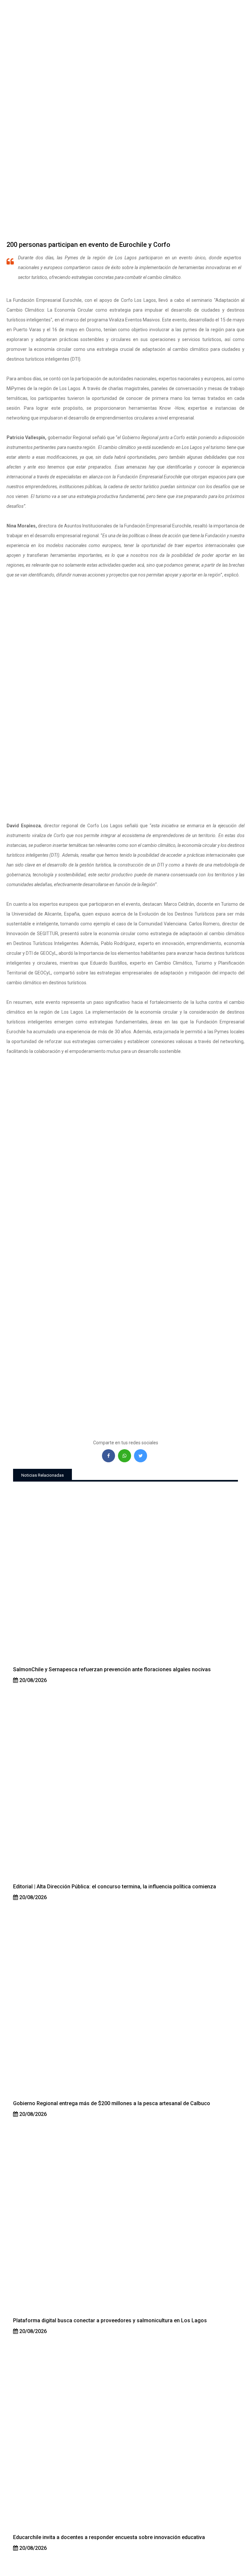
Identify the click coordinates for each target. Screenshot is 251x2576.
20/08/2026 (32, 1680)
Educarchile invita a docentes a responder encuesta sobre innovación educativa (109, 2537)
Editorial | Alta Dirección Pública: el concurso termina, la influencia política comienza (115, 1887)
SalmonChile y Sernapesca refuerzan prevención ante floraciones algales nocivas (112, 1669)
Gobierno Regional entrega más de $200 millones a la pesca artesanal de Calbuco (112, 2103)
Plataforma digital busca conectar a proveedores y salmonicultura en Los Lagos (110, 2320)
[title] (125, 1577)
